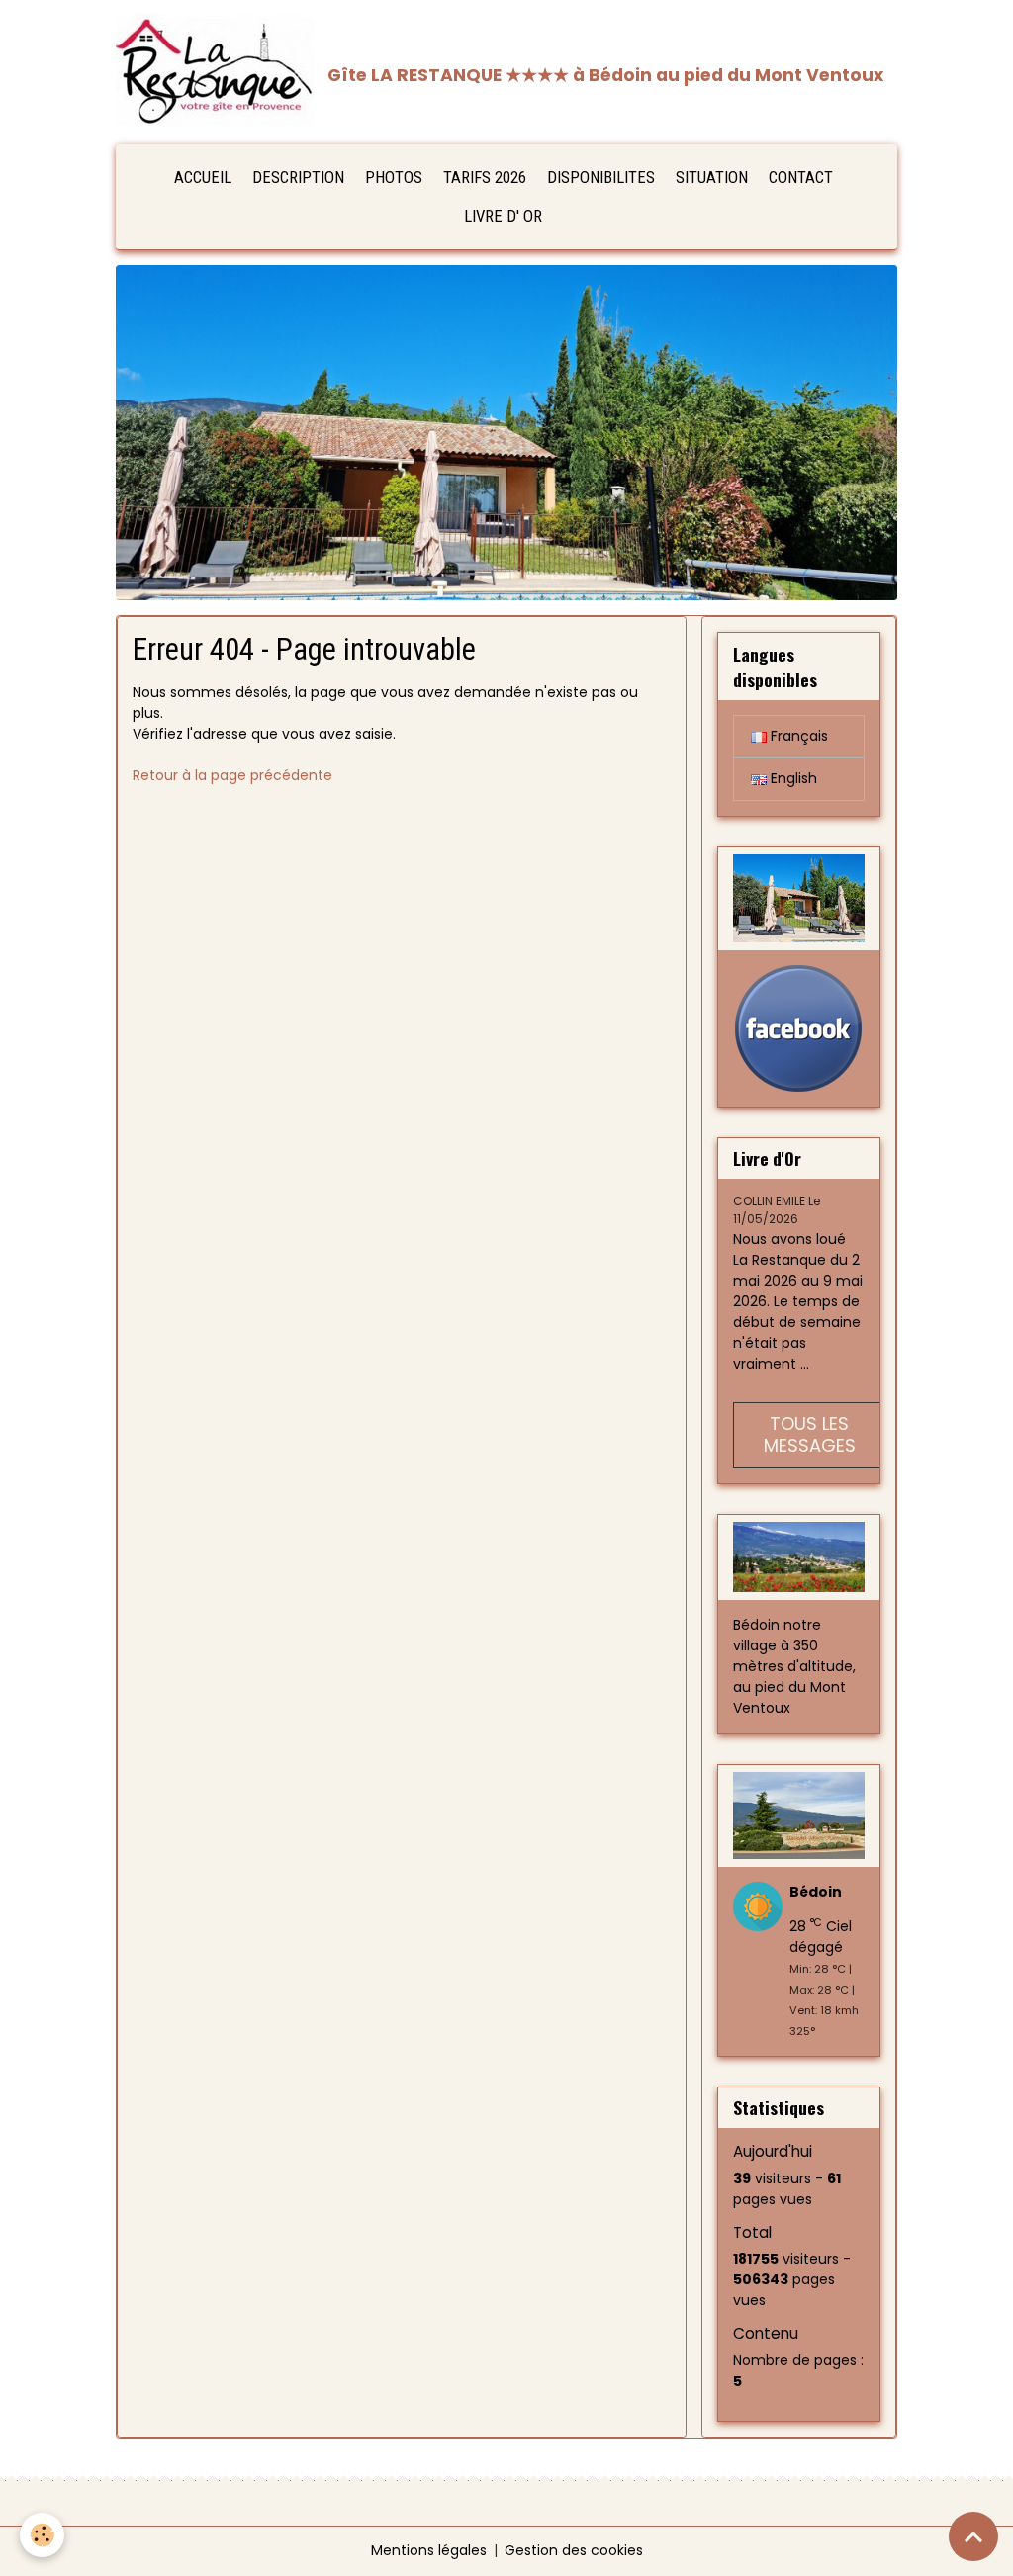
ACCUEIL (203, 177)
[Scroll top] (973, 2536)
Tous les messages (810, 1435)
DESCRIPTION (298, 177)
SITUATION (712, 177)
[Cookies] (42, 2535)
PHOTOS (394, 177)
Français (797, 736)
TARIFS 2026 (485, 177)
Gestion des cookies (574, 2550)
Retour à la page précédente (232, 775)
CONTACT (801, 177)
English (792, 778)
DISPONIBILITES (601, 177)
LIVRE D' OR (503, 216)
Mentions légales (429, 2550)
